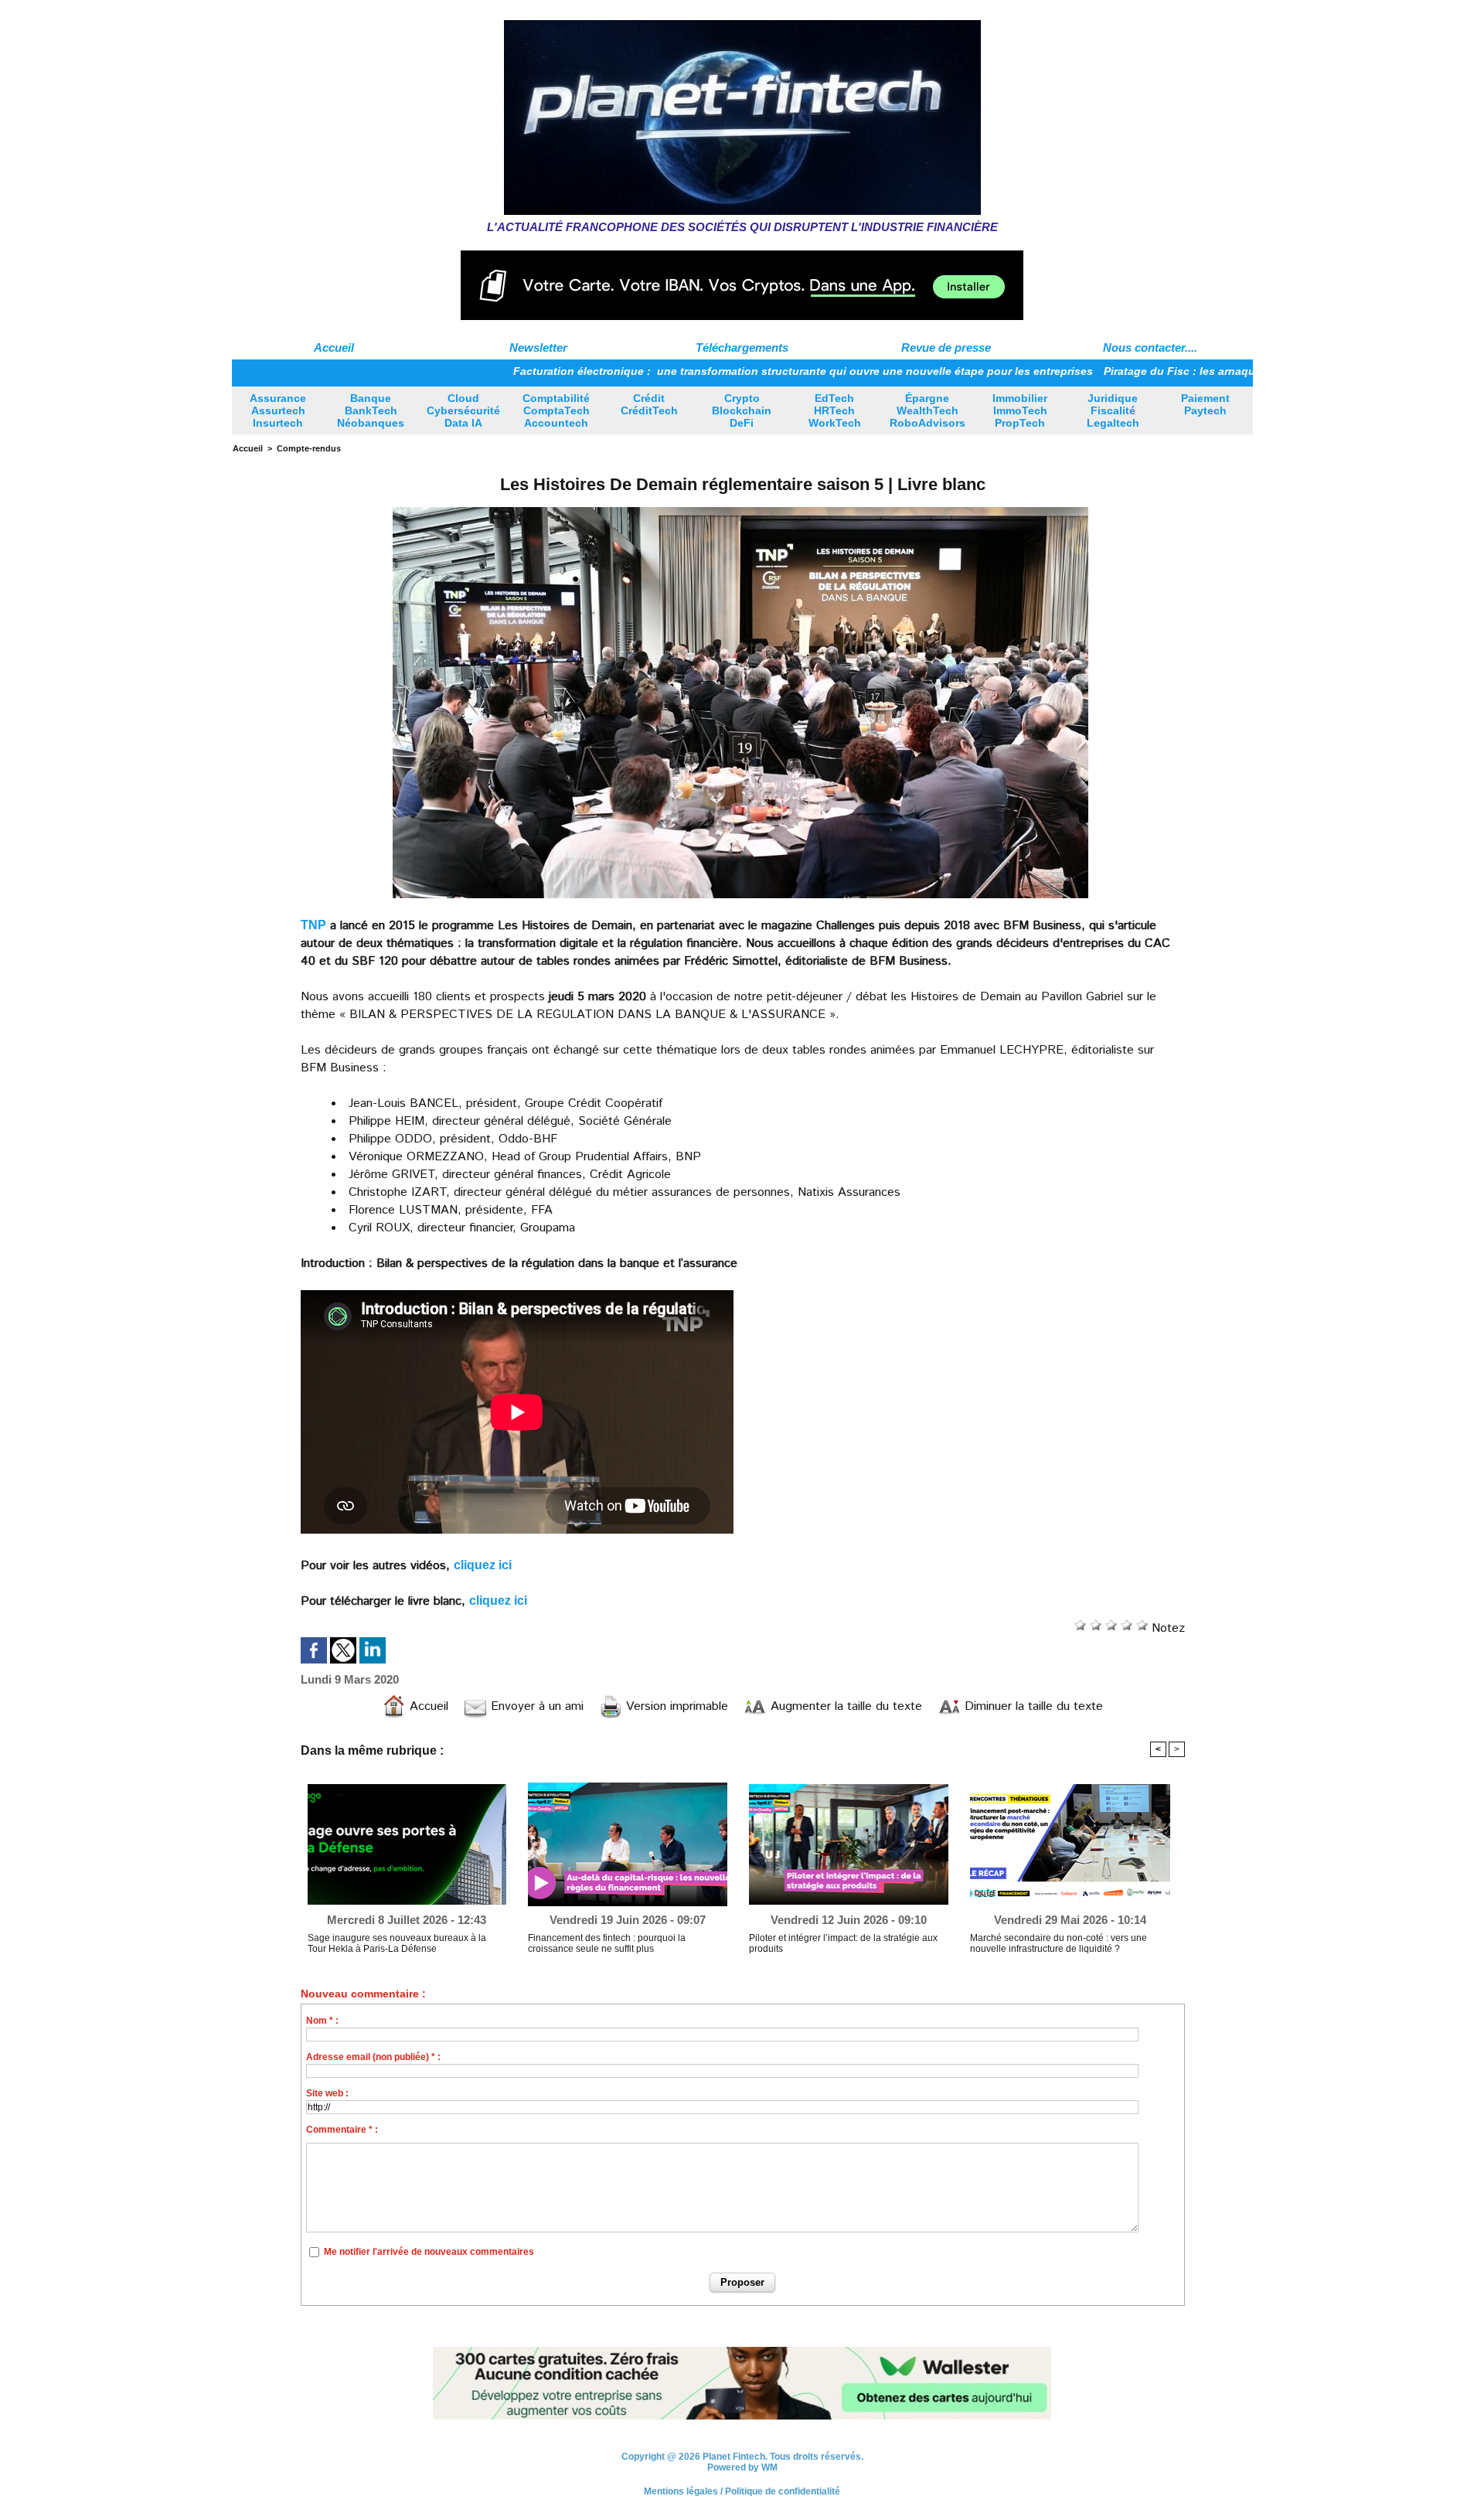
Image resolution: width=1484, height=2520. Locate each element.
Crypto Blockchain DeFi (742, 410)
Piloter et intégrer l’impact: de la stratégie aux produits (843, 1943)
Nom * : (322, 2021)
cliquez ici (483, 1565)
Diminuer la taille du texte (1032, 1706)
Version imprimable (675, 1706)
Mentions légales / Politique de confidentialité (742, 2491)
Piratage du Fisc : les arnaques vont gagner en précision (1157, 371)
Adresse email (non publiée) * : (373, 2057)
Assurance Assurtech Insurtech (278, 410)
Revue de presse (946, 347)
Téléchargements (742, 347)
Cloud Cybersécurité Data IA (463, 410)
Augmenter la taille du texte (844, 1706)
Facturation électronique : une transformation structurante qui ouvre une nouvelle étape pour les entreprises (706, 371)
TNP (313, 925)
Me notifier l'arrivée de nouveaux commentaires (429, 2252)
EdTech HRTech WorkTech (835, 410)
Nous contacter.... (1150, 347)
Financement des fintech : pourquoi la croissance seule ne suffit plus (607, 1943)
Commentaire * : (342, 2130)
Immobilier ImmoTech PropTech (1020, 410)
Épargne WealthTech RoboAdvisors (927, 410)
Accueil (334, 347)
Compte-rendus (309, 448)
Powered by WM (742, 2467)
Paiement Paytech (1205, 404)
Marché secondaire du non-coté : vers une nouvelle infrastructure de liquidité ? (1059, 1943)
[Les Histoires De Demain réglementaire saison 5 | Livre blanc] (740, 509)
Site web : (327, 2093)
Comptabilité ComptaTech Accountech (556, 410)
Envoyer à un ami (535, 1706)
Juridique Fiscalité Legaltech (1113, 410)
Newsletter (538, 347)
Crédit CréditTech (649, 404)
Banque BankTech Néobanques (371, 410)
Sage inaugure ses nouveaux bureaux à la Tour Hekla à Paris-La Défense (397, 1943)
